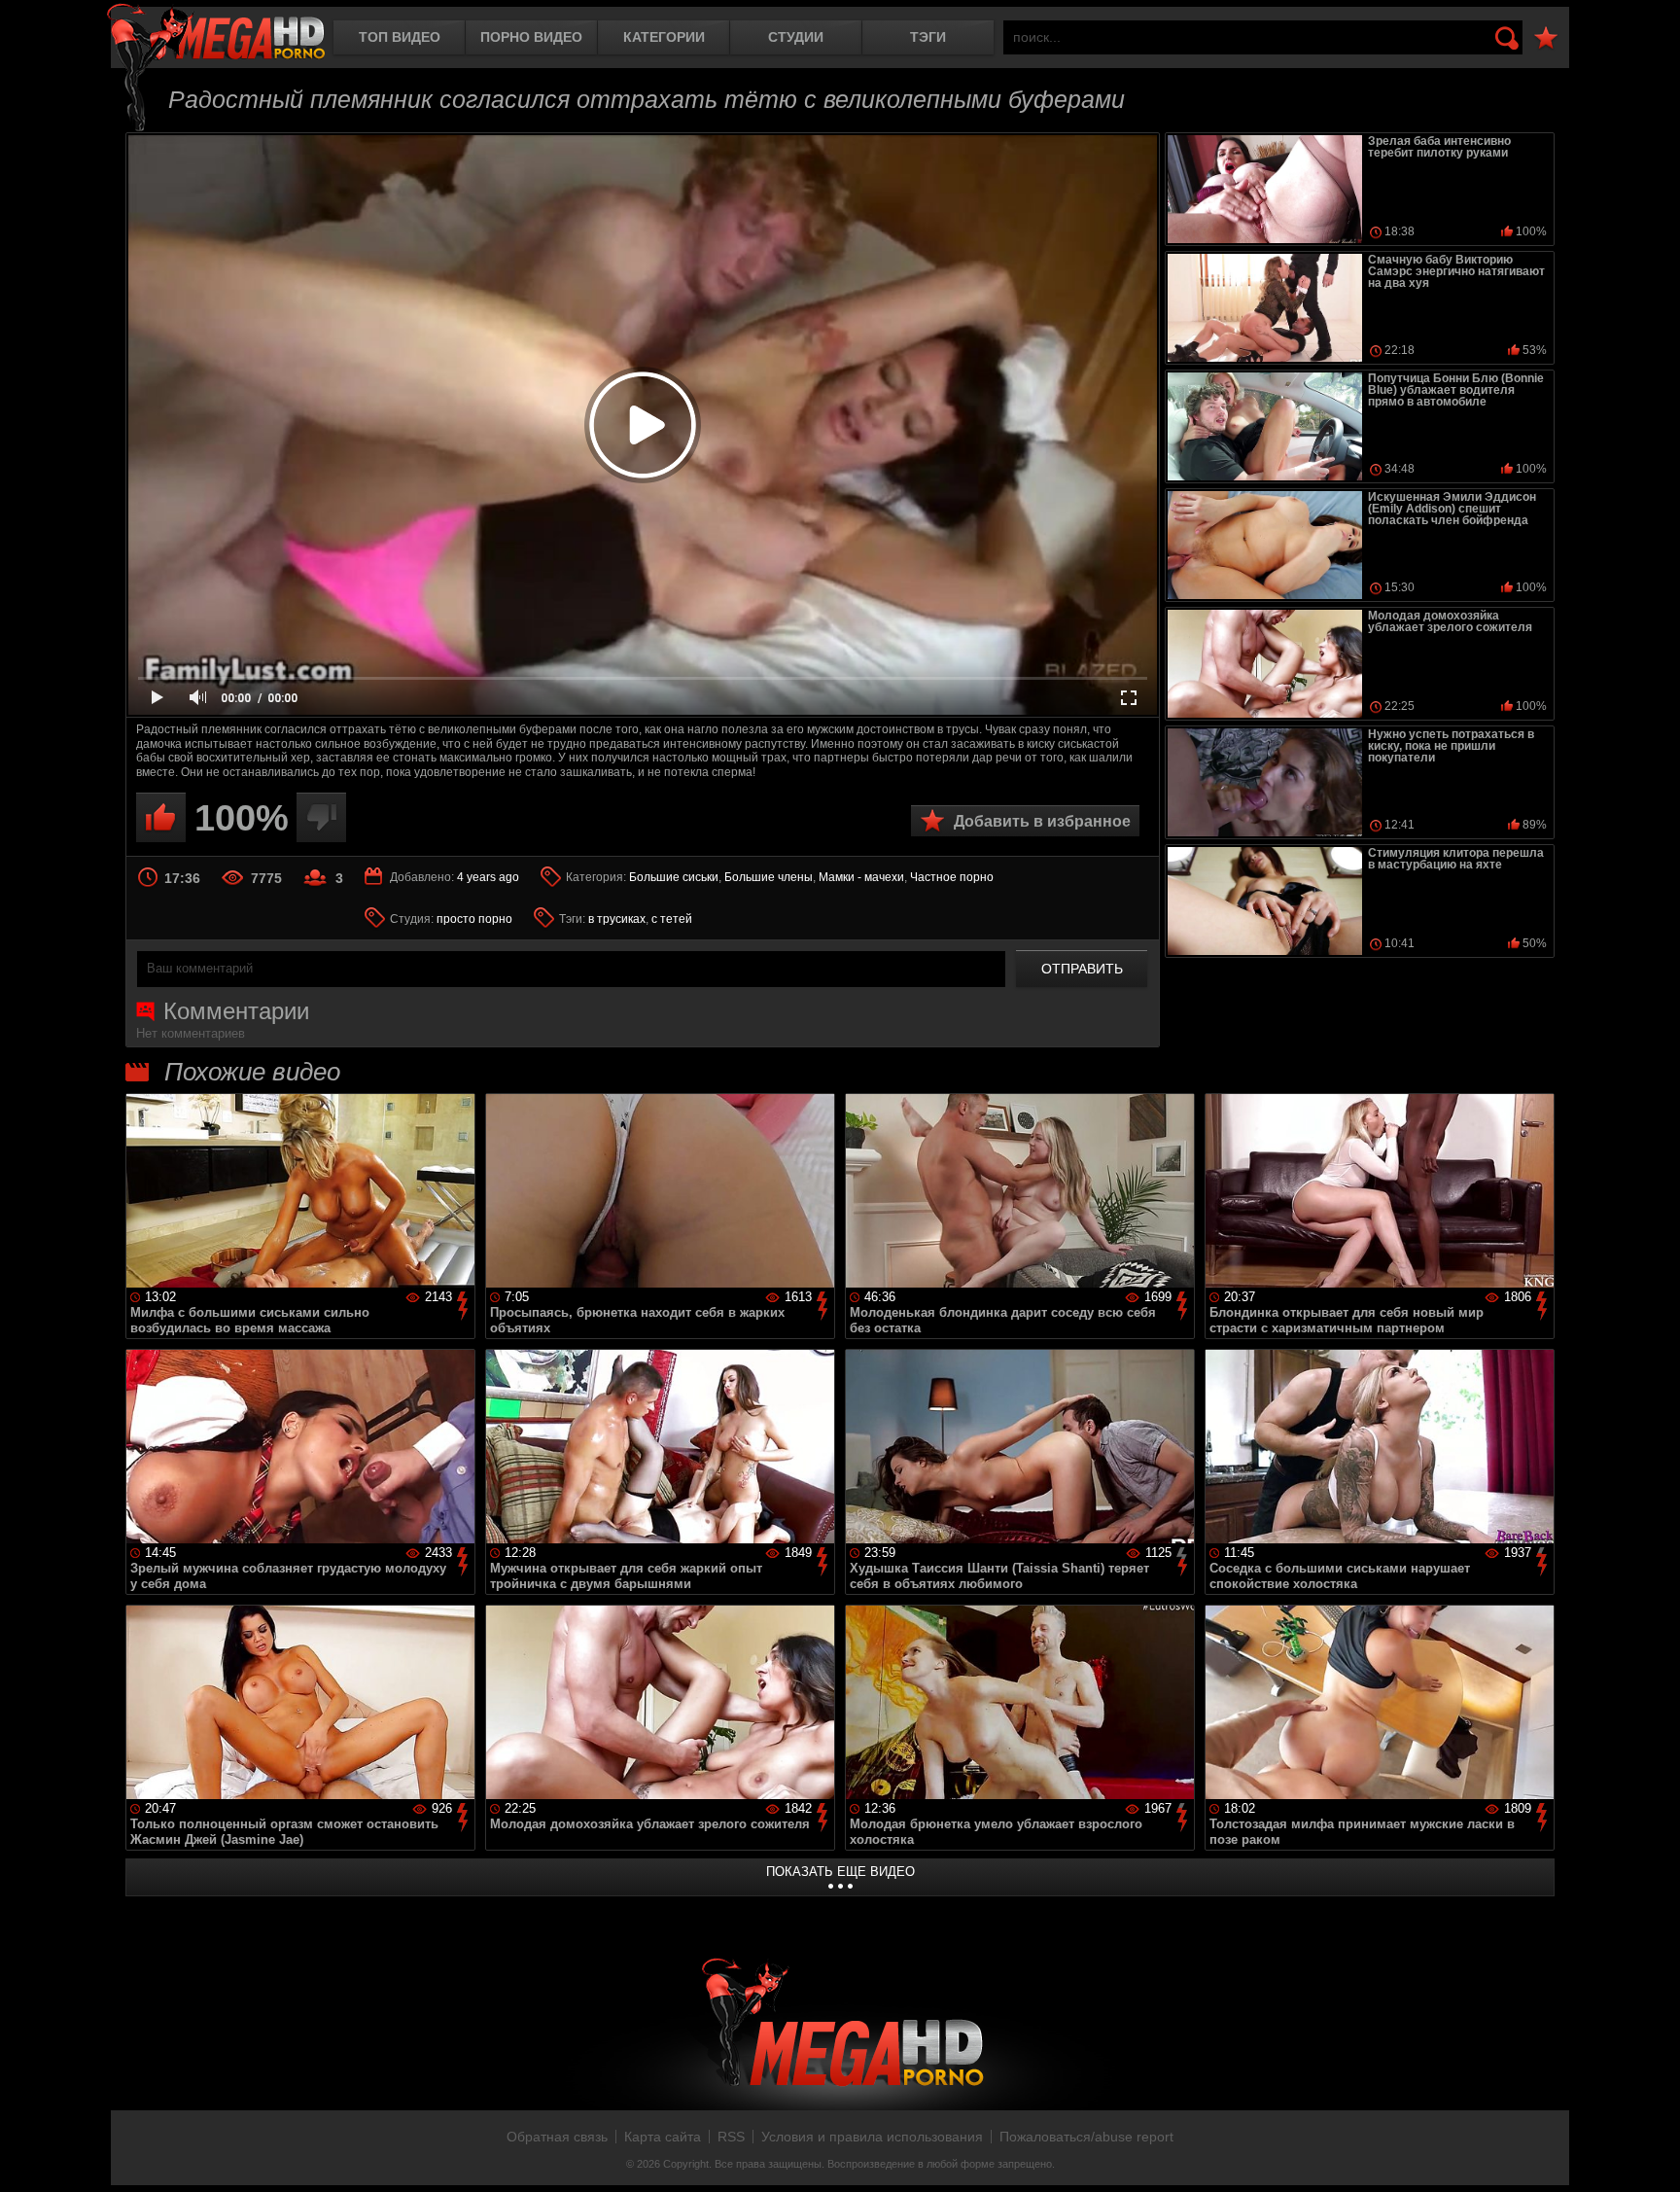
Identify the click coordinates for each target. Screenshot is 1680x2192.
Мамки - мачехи (861, 877)
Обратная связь (557, 2137)
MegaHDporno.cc (216, 34)
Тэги (928, 37)
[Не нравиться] (321, 817)
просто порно (474, 919)
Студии (796, 37)
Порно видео (531, 37)
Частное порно (952, 877)
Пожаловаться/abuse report (1086, 2137)
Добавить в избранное (1042, 821)
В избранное (1546, 38)
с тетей (672, 919)
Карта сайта (663, 2137)
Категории (664, 37)
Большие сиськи (674, 877)
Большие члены (769, 877)
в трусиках (617, 919)
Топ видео (400, 37)
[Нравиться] (161, 817)
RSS (731, 2137)
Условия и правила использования (872, 2137)
